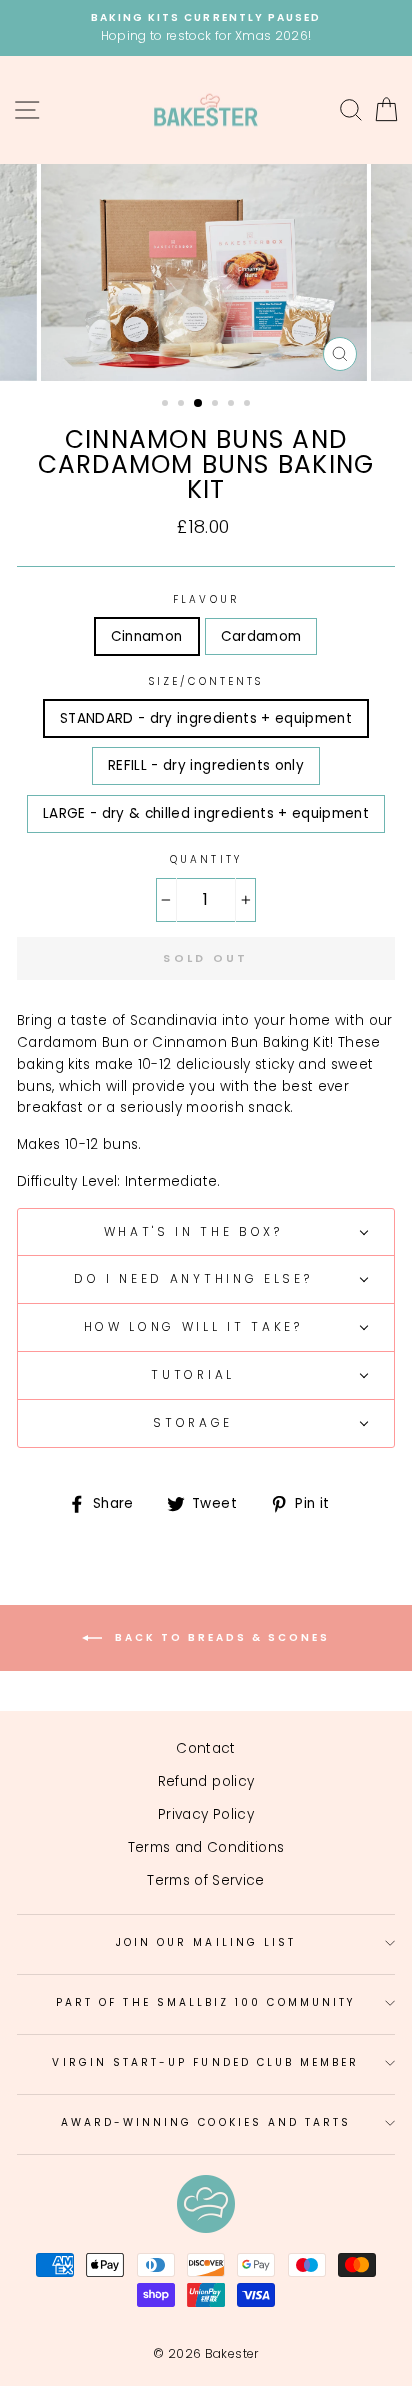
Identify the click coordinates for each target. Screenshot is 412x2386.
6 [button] (249, 405)
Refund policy (206, 1781)
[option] (206, 28)
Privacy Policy (206, 1814)
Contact (205, 1748)
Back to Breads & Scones (220, 1637)
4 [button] (217, 405)
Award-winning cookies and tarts (206, 2122)
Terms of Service (205, 1880)
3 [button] (199, 404)
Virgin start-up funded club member (205, 2062)
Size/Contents (206, 681)
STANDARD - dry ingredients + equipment (206, 718)
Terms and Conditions (206, 1847)
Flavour (205, 599)
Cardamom (261, 636)
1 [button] (167, 405)
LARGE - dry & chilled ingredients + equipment (206, 813)
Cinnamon (147, 636)
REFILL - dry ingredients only (206, 765)
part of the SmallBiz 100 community (206, 2002)
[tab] (206, 1232)
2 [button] (183, 405)
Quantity (205, 859)
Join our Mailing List (206, 1942)
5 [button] (233, 405)
